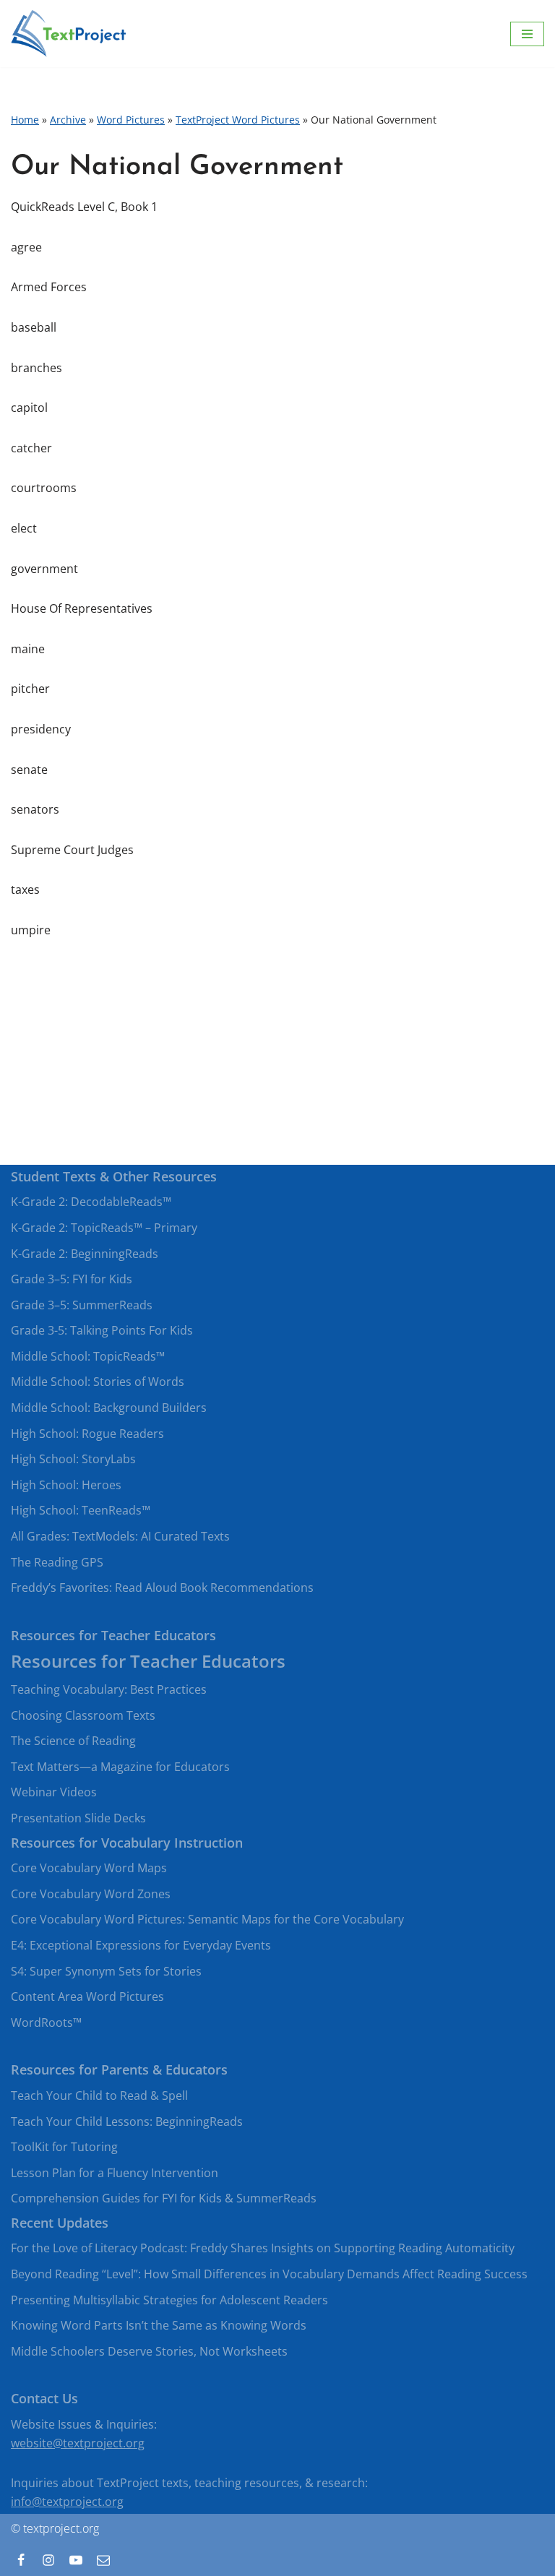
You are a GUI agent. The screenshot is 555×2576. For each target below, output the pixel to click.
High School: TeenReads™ (81, 1510)
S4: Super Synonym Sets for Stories (106, 1971)
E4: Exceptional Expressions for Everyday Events (141, 1945)
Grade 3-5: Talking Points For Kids (102, 1330)
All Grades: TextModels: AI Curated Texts (120, 1536)
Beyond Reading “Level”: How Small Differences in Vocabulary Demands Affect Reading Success (269, 2274)
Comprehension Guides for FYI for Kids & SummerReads (164, 2198)
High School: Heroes (66, 1485)
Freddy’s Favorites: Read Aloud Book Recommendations (162, 1588)
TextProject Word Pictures (238, 120)
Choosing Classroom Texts (83, 1715)
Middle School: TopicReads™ (88, 1356)
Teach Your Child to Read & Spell (99, 2095)
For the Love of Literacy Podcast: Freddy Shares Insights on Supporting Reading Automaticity (263, 2248)
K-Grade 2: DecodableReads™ (91, 1202)
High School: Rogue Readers (87, 1434)
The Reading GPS (57, 1562)
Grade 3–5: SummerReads (82, 1305)
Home (25, 120)
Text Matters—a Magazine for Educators (120, 1767)
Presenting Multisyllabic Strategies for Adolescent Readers (169, 2300)
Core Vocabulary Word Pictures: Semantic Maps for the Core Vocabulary (207, 1919)
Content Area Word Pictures (87, 1996)
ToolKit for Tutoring (64, 2147)
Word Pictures (131, 120)
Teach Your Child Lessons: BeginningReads (127, 2121)
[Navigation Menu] (527, 34)
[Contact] (103, 2560)
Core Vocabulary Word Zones (91, 1894)
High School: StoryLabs (73, 1459)
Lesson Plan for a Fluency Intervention (115, 2173)
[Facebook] (21, 2560)
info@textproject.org (67, 2502)
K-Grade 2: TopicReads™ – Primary (104, 1228)
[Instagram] (48, 2560)
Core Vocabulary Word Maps (89, 1868)
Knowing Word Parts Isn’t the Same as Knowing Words (159, 2325)
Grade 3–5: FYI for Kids (72, 1279)
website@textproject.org (78, 2443)
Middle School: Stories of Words (98, 1382)
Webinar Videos (54, 1792)
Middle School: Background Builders (109, 1408)
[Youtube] (76, 2560)
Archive (68, 120)
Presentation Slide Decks (78, 1818)
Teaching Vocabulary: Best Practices (109, 1689)
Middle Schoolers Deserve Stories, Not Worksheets (149, 2351)
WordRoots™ (46, 2023)
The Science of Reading (73, 1741)
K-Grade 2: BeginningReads (85, 1254)
